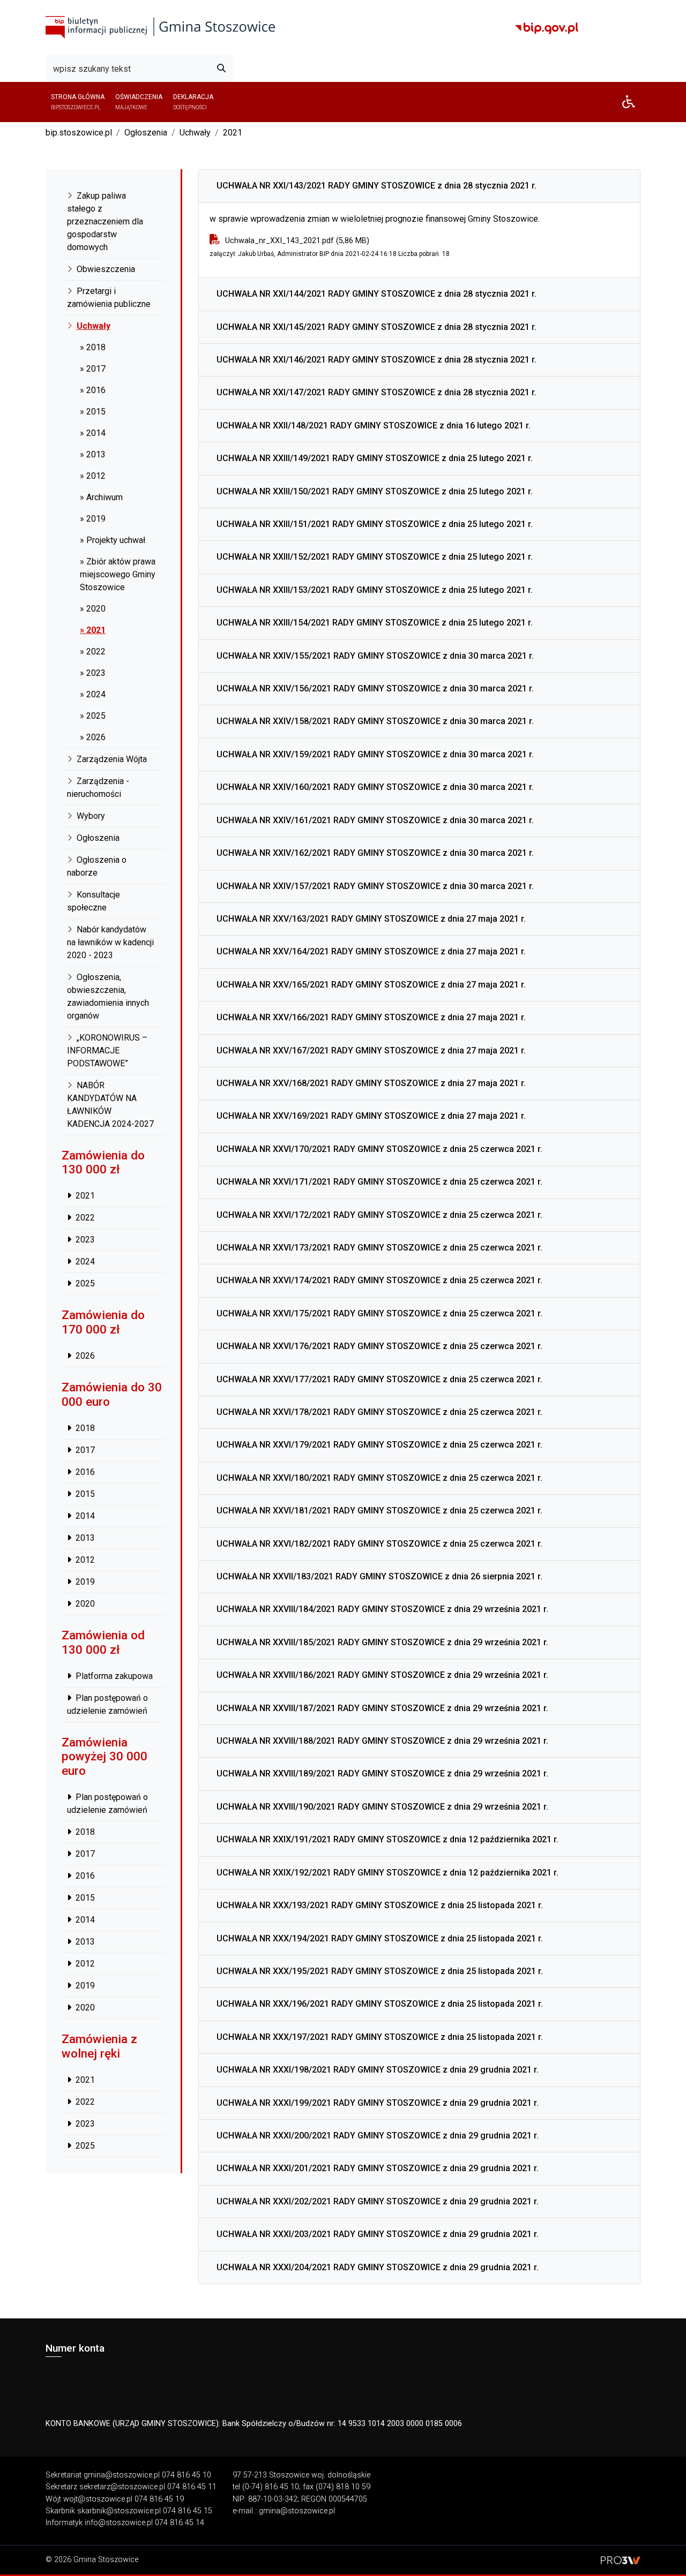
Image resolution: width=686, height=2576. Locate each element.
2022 (85, 1218)
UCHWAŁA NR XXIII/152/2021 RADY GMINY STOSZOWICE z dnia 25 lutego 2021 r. (375, 557)
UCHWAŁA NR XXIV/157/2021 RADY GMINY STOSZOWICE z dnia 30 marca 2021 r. (375, 886)
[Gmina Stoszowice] (161, 28)
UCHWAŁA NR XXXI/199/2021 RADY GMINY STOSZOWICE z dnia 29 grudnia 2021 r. (378, 2103)
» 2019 (93, 519)
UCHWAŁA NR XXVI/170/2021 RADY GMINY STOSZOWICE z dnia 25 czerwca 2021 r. (379, 1149)
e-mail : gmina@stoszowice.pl (284, 2511)
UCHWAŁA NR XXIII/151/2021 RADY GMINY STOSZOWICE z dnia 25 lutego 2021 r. (375, 524)
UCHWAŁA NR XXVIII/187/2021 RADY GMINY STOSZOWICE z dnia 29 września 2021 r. (382, 1708)
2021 (233, 133)
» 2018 (93, 347)
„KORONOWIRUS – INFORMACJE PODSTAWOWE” (107, 1050)
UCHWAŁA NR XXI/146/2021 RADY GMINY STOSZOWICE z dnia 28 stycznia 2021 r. (376, 360)
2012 (85, 1560)
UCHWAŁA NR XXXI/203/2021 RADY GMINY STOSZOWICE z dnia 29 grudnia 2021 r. (378, 2234)
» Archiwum (101, 497)
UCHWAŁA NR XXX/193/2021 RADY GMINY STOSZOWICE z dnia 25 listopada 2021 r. (380, 1905)
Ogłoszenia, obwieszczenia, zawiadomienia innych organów (108, 996)
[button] (629, 102)
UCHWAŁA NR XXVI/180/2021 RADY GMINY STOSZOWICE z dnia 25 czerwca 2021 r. (379, 1478)
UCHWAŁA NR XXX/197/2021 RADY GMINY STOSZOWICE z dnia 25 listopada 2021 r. (380, 2037)
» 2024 (93, 694)
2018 (85, 1428)
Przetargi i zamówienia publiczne (109, 297)
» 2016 (93, 390)
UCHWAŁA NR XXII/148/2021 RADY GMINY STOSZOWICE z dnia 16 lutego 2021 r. (374, 425)
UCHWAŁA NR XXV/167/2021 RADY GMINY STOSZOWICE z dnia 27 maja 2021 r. (371, 1050)
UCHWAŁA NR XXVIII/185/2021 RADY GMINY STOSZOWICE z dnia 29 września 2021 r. (382, 1642)
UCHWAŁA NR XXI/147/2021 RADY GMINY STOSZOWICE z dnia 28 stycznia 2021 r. (376, 392)
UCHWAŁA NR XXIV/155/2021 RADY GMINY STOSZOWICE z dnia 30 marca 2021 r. (375, 656)
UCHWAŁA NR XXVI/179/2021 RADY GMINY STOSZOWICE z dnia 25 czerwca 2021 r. (379, 1445)
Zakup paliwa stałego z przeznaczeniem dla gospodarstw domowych (105, 221)
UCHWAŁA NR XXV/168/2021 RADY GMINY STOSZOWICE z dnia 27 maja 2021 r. (371, 1083)
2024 (85, 1262)
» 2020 (93, 609)
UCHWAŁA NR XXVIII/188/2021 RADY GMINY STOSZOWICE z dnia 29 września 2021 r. (382, 1741)
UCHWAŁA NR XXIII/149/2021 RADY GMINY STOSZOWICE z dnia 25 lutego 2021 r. (375, 458)
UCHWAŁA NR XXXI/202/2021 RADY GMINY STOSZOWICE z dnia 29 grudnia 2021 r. (378, 2201)
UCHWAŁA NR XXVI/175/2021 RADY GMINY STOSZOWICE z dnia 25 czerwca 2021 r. (379, 1313)
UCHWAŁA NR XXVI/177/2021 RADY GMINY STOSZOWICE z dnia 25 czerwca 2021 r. (379, 1379)
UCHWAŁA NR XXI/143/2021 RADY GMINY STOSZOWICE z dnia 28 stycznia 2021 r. (376, 186)
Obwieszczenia (106, 269)
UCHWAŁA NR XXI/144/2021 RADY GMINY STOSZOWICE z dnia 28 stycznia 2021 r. (376, 294)
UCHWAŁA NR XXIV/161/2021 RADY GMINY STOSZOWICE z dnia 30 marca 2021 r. (375, 820)
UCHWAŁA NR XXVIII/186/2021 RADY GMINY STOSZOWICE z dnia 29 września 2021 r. (382, 1675)
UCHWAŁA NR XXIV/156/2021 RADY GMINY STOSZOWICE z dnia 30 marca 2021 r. (375, 688)
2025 (85, 1284)
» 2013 (93, 454)
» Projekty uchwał (113, 540)
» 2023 (93, 673)
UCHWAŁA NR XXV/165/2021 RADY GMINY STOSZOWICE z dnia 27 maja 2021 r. (371, 985)
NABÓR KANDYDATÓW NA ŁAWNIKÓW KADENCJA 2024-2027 (110, 1105)
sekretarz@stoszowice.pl (122, 2487)
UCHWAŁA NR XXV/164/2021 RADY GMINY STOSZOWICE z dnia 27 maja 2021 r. (371, 951)
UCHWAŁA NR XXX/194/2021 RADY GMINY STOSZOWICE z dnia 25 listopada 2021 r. (380, 1938)
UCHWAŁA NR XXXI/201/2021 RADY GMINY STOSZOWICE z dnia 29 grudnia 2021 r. (378, 2168)
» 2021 (93, 630)
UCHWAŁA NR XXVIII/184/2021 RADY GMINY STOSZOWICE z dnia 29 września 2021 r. (382, 1609)
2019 (85, 1582)
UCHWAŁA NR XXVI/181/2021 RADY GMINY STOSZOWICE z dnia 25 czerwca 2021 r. (379, 1511)
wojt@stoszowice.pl (98, 2499)
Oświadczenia (139, 101)
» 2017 (93, 369)
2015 (85, 1494)
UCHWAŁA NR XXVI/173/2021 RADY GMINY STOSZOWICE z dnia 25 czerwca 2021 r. (379, 1248)
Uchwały (195, 133)
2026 (85, 1356)
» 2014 (93, 433)
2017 (85, 1450)
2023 (85, 1240)
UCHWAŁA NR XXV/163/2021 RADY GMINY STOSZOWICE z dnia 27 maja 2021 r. (371, 919)
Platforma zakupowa (114, 1676)
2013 (85, 1538)
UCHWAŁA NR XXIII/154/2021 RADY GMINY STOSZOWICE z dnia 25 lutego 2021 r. (375, 623)
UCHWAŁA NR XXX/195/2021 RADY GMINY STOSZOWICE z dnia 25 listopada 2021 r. (380, 1971)
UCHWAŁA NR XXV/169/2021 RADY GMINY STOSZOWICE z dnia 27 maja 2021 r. (371, 1116)
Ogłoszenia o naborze (97, 866)
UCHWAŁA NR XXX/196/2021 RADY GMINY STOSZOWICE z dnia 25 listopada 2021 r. (380, 2004)
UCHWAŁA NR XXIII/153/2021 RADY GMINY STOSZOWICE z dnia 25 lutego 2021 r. (375, 590)
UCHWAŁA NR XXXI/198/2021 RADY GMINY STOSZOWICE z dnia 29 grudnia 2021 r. (378, 2070)
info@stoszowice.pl (119, 2523)
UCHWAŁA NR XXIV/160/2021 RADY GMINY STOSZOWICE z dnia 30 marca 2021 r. (375, 787)
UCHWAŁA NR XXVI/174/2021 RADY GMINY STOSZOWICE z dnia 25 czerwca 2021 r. (379, 1280)
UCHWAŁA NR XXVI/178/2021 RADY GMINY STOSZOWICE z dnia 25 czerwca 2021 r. (379, 1412)
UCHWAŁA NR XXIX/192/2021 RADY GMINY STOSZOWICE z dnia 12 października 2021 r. (387, 1873)
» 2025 (93, 716)
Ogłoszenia (146, 133)
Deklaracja (193, 101)
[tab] (419, 186)
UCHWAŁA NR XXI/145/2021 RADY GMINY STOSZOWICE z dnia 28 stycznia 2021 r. (376, 327)
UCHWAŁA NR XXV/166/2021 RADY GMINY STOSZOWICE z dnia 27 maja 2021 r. (371, 1017)
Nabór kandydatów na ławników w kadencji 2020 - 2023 (110, 942)
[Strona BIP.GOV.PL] (547, 28)
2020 (85, 1604)
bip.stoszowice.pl (79, 133)
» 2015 (93, 412)
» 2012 (93, 476)
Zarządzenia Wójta (112, 759)
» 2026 (93, 737)
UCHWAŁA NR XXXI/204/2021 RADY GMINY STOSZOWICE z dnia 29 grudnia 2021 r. (378, 2267)
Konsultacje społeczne (94, 901)
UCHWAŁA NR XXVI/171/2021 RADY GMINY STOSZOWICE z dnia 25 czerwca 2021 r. (379, 1182)
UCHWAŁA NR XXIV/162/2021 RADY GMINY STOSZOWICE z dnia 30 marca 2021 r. (375, 853)
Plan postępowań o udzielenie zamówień (107, 1704)
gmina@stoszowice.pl (122, 2475)
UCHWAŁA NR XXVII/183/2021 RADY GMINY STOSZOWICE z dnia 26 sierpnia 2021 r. (379, 1576)
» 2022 (93, 651)
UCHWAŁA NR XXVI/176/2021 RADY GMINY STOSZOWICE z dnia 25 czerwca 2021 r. (379, 1346)
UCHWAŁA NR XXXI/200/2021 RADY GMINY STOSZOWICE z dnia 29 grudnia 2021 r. (378, 2136)
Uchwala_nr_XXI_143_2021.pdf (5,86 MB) (297, 241)
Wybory (91, 816)
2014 (85, 1516)
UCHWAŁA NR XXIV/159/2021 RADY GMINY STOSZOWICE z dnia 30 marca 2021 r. (375, 754)
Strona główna (78, 101)
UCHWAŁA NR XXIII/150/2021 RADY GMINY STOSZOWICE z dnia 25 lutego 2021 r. (375, 491)
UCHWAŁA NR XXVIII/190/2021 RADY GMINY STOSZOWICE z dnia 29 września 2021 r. (382, 1807)
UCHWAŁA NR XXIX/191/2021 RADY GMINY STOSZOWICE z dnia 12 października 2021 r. (387, 1839)
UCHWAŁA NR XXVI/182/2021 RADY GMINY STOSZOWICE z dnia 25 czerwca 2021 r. (379, 1544)
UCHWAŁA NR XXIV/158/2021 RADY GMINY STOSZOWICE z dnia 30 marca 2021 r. (375, 721)
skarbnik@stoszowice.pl (119, 2511)
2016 (85, 1472)
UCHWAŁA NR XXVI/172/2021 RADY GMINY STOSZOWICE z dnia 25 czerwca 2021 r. (379, 1215)
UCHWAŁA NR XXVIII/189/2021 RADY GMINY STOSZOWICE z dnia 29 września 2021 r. (382, 1773)
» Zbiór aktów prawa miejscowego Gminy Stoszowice (118, 574)
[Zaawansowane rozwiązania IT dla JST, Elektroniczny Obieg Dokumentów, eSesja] (621, 2560)
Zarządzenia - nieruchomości (98, 788)
